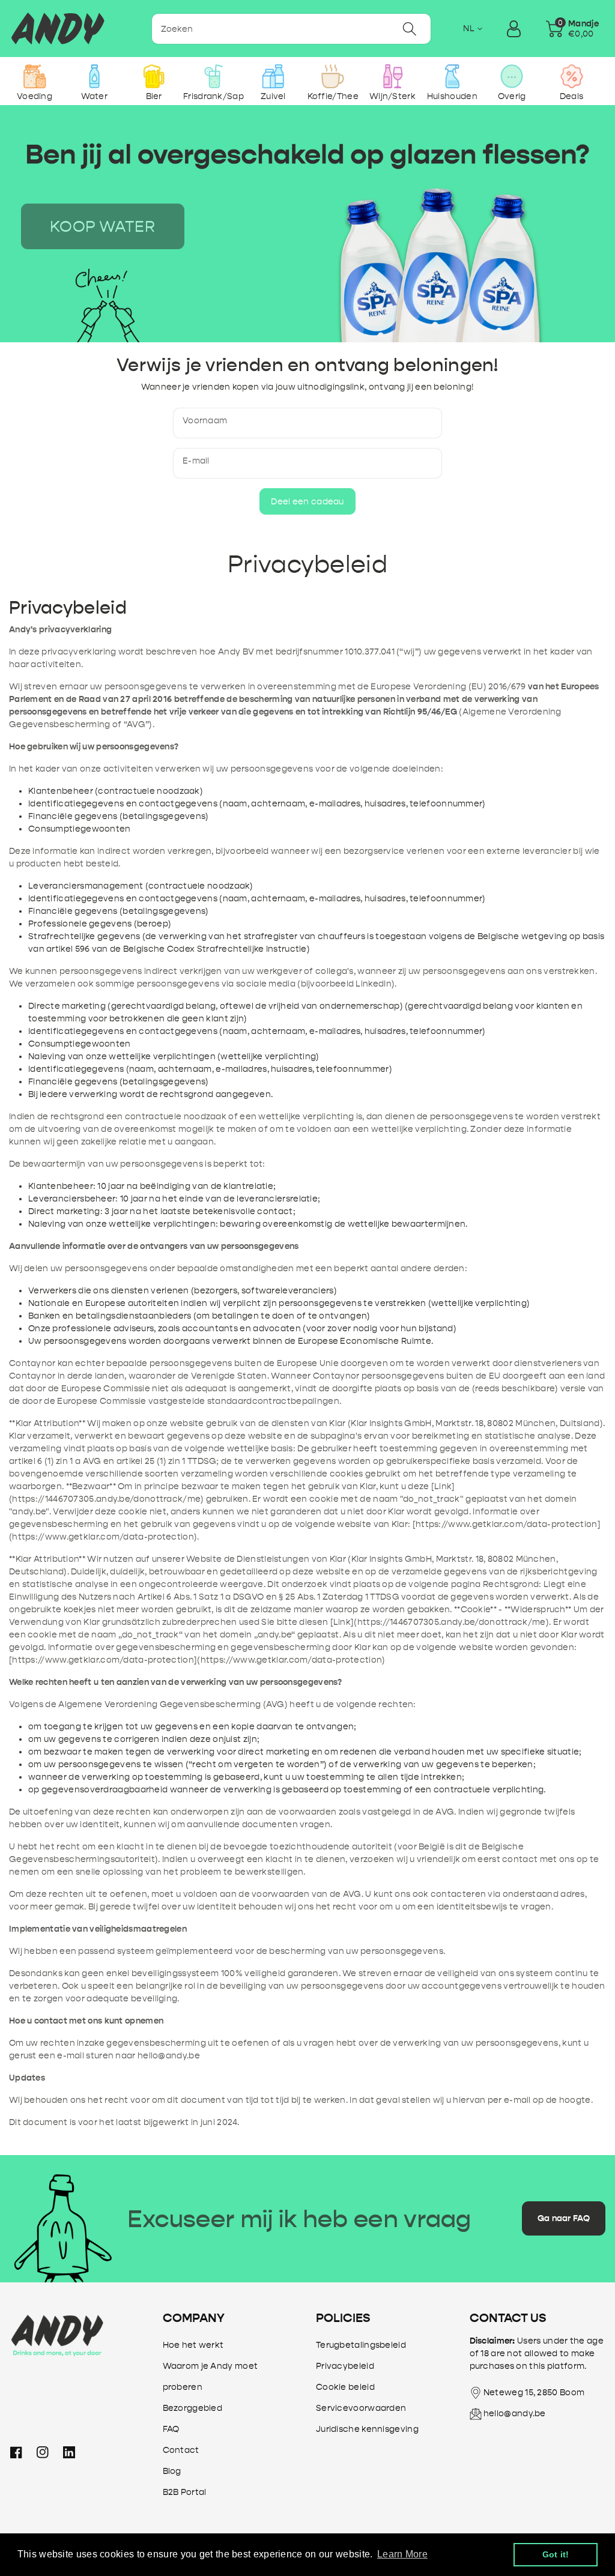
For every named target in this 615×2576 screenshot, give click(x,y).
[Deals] (571, 76)
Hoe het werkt (193, 2345)
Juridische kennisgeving (367, 2429)
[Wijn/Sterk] (392, 76)
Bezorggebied (193, 2408)
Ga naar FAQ (564, 2218)
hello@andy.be (515, 2414)
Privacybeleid (345, 2366)
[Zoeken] (410, 29)
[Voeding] (35, 76)
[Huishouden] (452, 76)
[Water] (94, 76)
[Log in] (514, 29)
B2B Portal (185, 2492)
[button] (572, 29)
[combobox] (292, 29)
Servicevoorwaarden (361, 2408)
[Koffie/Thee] (333, 76)
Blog (172, 2471)
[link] (103, 226)
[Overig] (512, 76)
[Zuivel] (273, 76)
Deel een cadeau (307, 502)
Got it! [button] (556, 2554)
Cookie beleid (345, 2387)
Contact (181, 2450)
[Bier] (154, 76)
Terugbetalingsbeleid (361, 2345)
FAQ (171, 2429)
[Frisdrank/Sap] (214, 76)
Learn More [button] (402, 2554)
